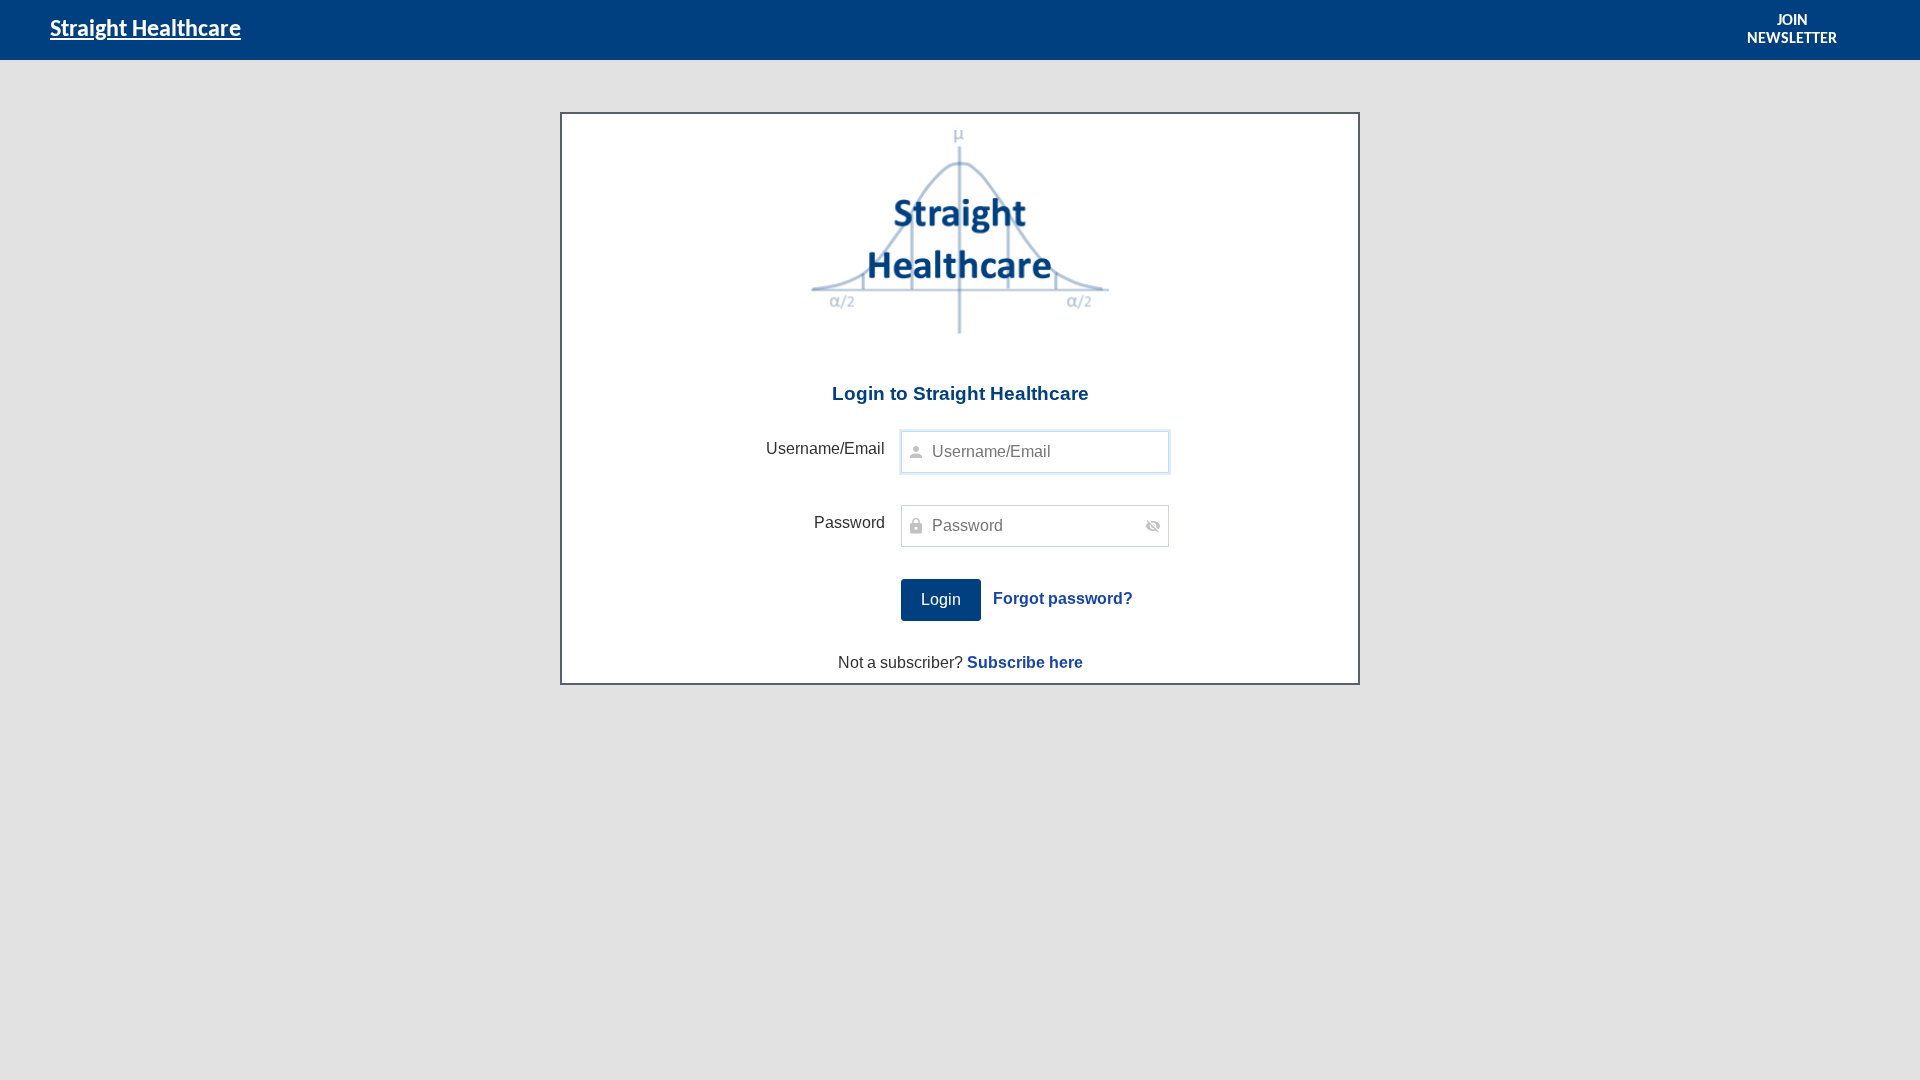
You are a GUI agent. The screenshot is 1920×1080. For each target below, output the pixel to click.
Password (849, 522)
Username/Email (825, 448)
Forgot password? (1063, 598)
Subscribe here (1025, 662)
